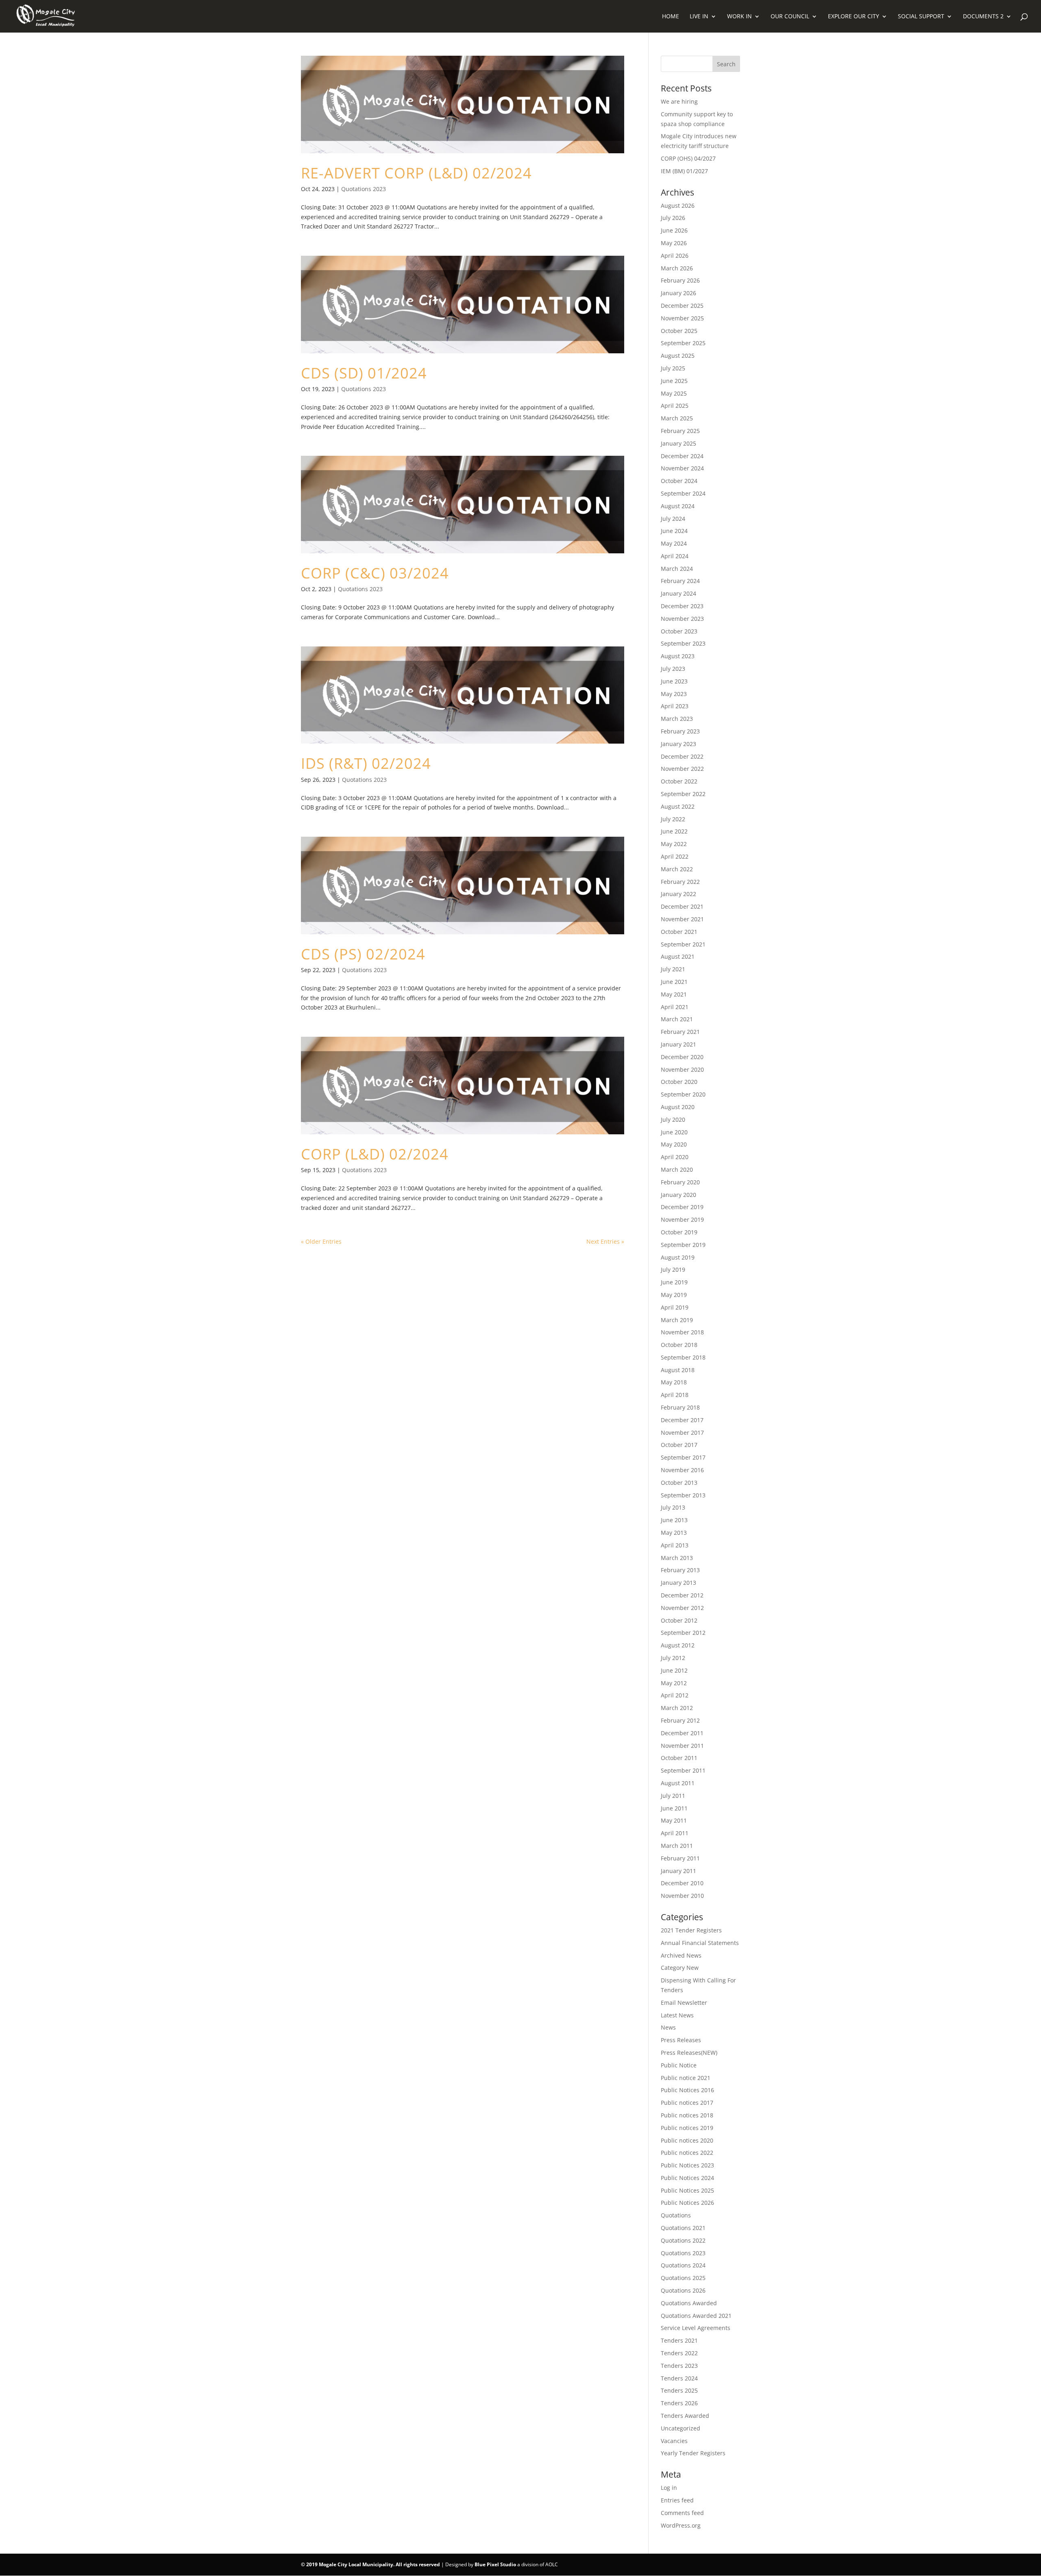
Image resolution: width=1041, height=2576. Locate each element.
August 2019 (678, 1257)
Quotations (676, 2215)
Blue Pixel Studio (495, 2564)
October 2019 (679, 1232)
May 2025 (674, 393)
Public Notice (679, 2065)
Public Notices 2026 (687, 2203)
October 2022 (679, 781)
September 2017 (683, 1457)
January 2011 (678, 1871)
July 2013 (673, 1507)
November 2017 (682, 1433)
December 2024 (682, 456)
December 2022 (682, 756)
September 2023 (683, 643)
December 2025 (682, 306)
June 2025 (674, 381)
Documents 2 (983, 17)
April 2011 (675, 1833)
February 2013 (680, 1570)
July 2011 (673, 1796)
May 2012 (674, 1683)
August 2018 (678, 1370)
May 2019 (674, 1295)
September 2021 (683, 944)
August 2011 (678, 1783)
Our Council (790, 17)
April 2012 (675, 1695)
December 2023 (682, 606)
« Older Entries (321, 1241)
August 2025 (678, 356)
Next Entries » (605, 1241)
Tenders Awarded (685, 2416)
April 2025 (675, 406)
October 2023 (679, 631)
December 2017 (682, 1420)
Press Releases (681, 2040)
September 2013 (683, 1495)
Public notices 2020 (687, 2140)
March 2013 (677, 1558)
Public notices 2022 (687, 2153)
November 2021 (682, 919)
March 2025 (677, 418)
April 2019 (675, 1307)
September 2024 (683, 493)
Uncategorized (681, 2428)
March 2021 (677, 1019)
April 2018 (675, 1395)
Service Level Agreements (696, 2328)
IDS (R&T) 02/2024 (366, 763)
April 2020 (675, 1157)
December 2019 (682, 1207)
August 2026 (678, 206)
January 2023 (678, 744)
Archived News (681, 1955)
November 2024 (682, 468)
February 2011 (680, 1858)
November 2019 (682, 1219)
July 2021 (673, 969)
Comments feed (682, 2513)
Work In (739, 17)
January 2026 (678, 293)
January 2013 (678, 1583)
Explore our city (854, 17)
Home (671, 17)
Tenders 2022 (679, 2353)
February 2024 (680, 581)
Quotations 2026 (683, 2290)
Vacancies (674, 2441)
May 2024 (674, 543)
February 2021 (680, 1032)
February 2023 (680, 731)
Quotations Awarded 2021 (696, 2316)
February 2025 (680, 431)
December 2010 (682, 1883)
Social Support (921, 17)
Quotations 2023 (364, 189)
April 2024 (675, 556)
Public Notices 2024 (687, 2178)
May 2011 (674, 1820)
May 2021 (674, 994)
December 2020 (682, 1057)
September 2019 (683, 1245)
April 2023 (675, 706)
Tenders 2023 (679, 2366)
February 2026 (680, 280)
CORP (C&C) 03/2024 (375, 573)
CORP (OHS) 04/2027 (688, 158)
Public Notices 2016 (687, 2090)
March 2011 (677, 1846)
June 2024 (674, 531)
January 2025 (678, 443)
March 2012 (677, 1708)
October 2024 (679, 481)
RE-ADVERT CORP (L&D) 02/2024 (416, 173)
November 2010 (682, 1896)
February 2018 (680, 1407)
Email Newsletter (684, 2003)
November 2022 (682, 769)
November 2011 (682, 1746)
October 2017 (679, 1445)
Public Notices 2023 (687, 2165)
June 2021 (674, 982)
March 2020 (677, 1169)
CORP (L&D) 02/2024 (375, 1154)
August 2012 (678, 1645)
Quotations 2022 (683, 2240)
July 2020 (673, 1119)
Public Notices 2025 (687, 2190)
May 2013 (674, 1533)
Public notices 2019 (687, 2128)
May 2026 (674, 243)
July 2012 (673, 1658)
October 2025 (679, 331)
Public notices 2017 (687, 2103)
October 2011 (679, 1758)
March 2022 (677, 869)
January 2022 (678, 894)
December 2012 (682, 1595)
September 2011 (683, 1770)
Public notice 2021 (686, 2078)
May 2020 (674, 1144)
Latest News (677, 2015)
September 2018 (683, 1357)
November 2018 (682, 1332)
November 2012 (682, 1608)
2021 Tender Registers (691, 1930)
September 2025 (683, 343)
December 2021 (682, 906)
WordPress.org (681, 2525)
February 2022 (680, 882)
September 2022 (683, 794)
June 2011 (674, 1808)
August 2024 (678, 506)
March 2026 (677, 268)
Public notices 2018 (687, 2115)
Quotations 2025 (683, 2278)
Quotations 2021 (683, 2228)
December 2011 (682, 1733)
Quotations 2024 (683, 2265)
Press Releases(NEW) (689, 2053)
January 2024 (678, 593)
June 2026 (674, 230)
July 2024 (673, 519)
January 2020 (678, 1195)
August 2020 (678, 1107)
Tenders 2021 (679, 2340)
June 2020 (674, 1132)
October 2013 (679, 1483)
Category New (680, 1968)
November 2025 (682, 318)
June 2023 (674, 681)
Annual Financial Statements (700, 1943)
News (668, 2027)
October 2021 (679, 932)
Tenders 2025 (679, 2390)
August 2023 (678, 656)
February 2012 (680, 1720)
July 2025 (673, 368)
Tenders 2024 (679, 2378)
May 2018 (674, 1382)
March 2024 (677, 569)
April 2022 (675, 856)
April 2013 (675, 1545)
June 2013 (674, 1520)
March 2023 (677, 719)
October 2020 (679, 1082)
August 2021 (678, 956)
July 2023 (673, 669)
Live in (699, 17)
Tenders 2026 (679, 2403)
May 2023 (674, 694)
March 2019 (677, 1320)
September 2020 (683, 1094)
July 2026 (673, 218)
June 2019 (674, 1282)
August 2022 (678, 806)
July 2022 (673, 819)
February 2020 (680, 1182)
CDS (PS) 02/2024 (363, 954)
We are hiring (679, 101)
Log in (669, 2488)
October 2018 (679, 1345)
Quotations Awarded (689, 2303)
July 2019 (673, 1270)
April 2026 (675, 256)
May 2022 (674, 844)
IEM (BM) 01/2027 (684, 171)
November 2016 (682, 1470)
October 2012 (679, 1620)
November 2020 (682, 1069)
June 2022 (674, 831)
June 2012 (674, 1670)
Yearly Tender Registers (693, 2453)
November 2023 (682, 619)
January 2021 (678, 1044)
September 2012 (683, 1633)
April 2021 (675, 1007)
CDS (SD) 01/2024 (364, 373)
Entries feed (677, 2500)
